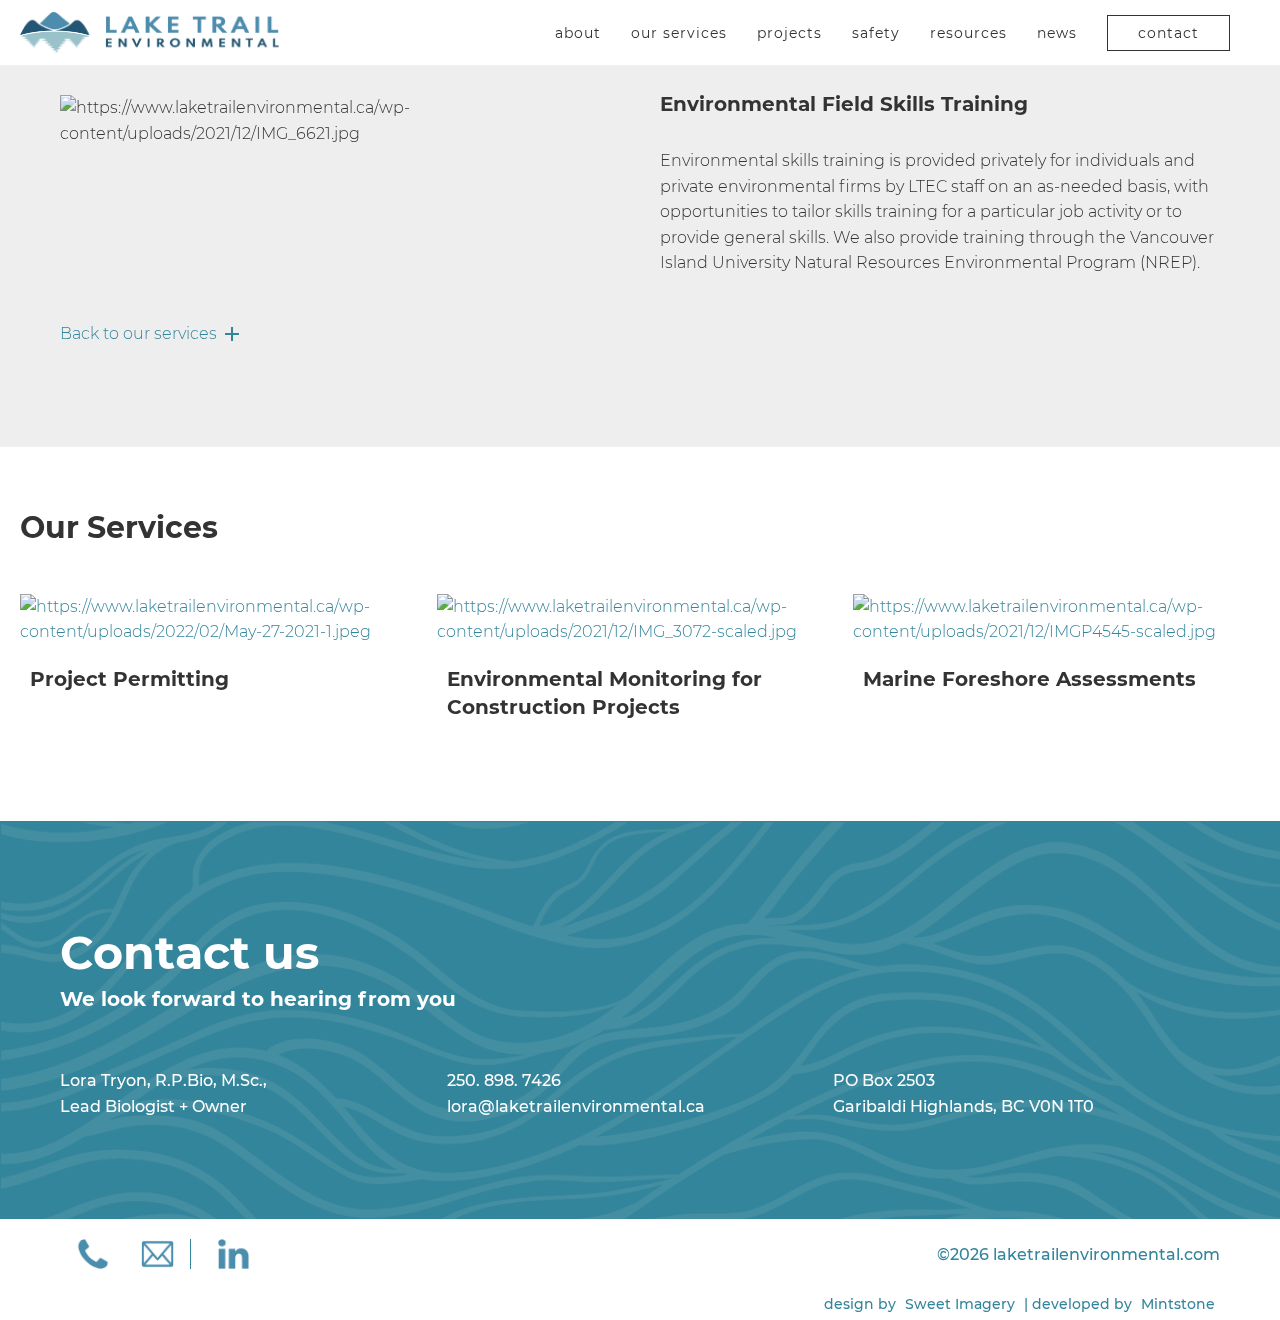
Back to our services (138, 333)
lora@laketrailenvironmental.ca (576, 1106)
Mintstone (1178, 1304)
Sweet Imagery (960, 1304)
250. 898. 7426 (504, 1080)
